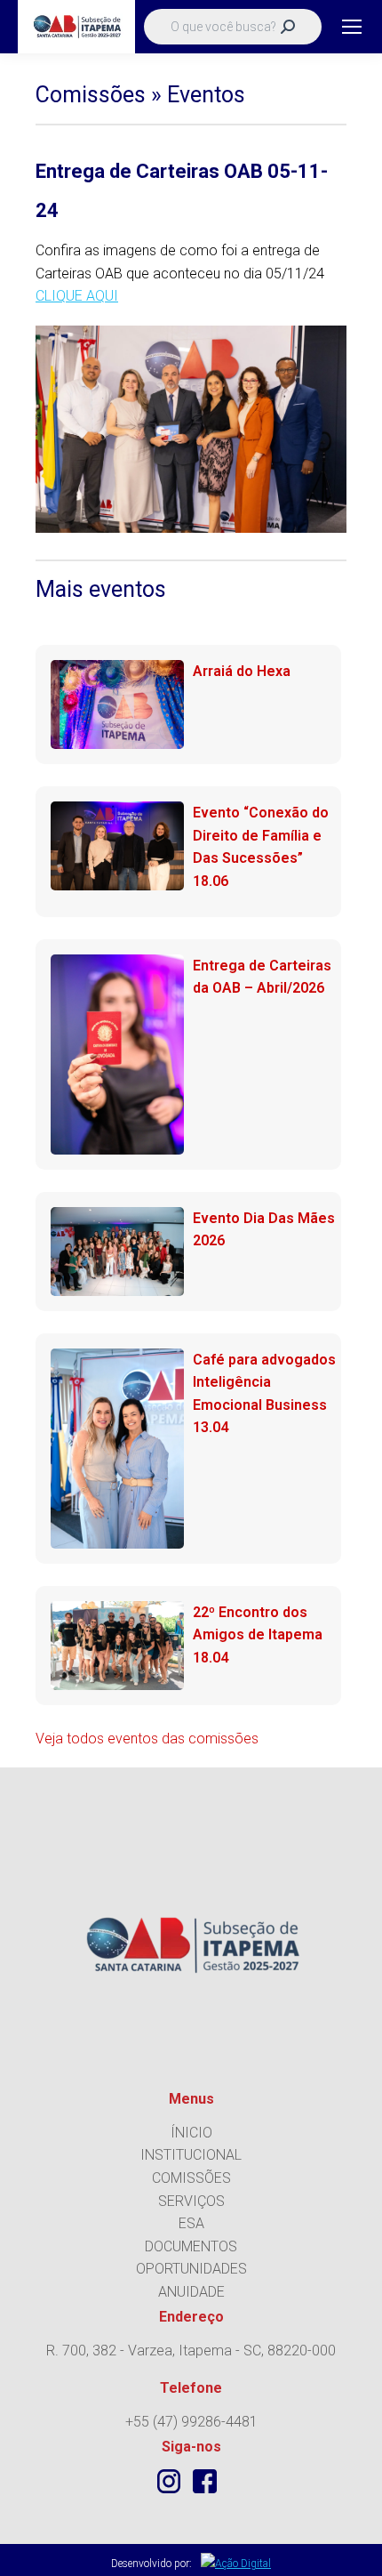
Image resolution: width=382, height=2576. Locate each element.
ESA (191, 2223)
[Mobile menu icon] (352, 27)
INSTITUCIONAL (191, 2155)
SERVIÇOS (191, 2201)
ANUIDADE (191, 2292)
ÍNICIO (191, 2133)
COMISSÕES (191, 2178)
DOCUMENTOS (191, 2246)
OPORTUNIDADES (191, 2269)
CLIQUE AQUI (77, 296)
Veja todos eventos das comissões (147, 1739)
